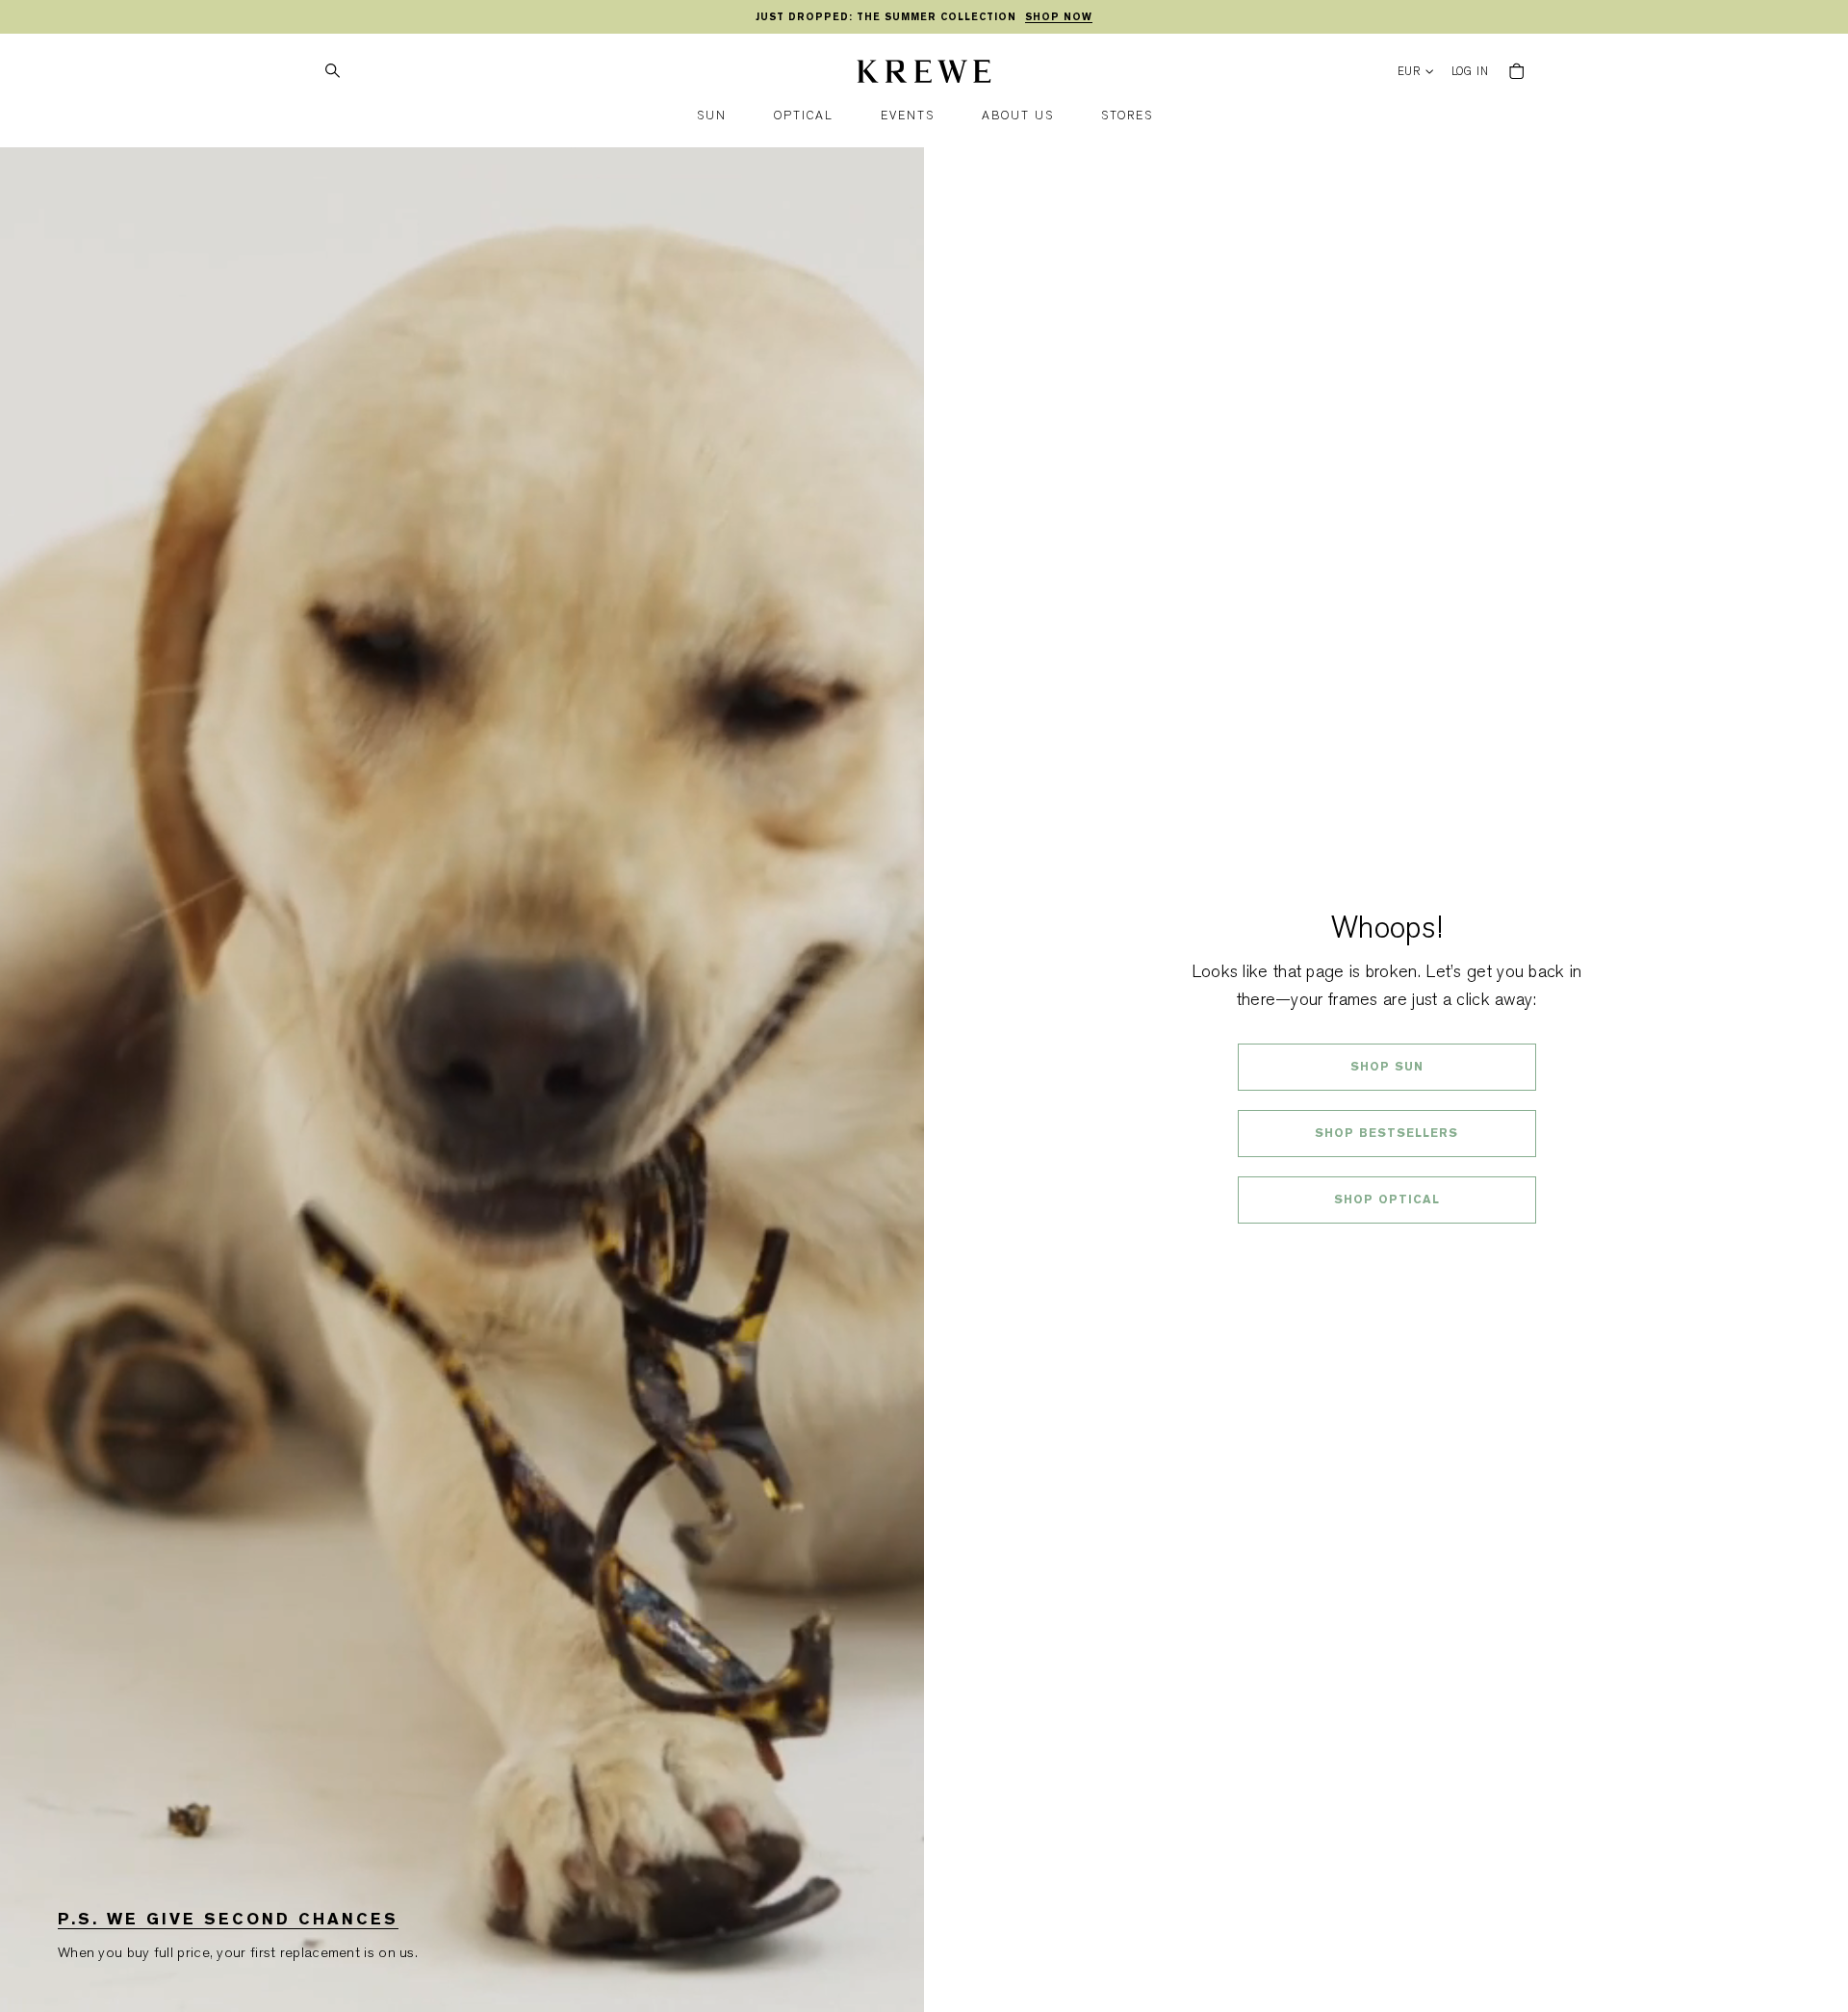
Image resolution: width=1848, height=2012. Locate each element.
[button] (712, 116)
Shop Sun (1387, 1067)
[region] (924, 17)
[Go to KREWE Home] (924, 74)
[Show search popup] (332, 71)
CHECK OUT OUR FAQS (1386, 1251)
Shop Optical (1387, 1199)
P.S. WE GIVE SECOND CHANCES (228, 1919)
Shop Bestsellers (1386, 1133)
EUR (1410, 72)
